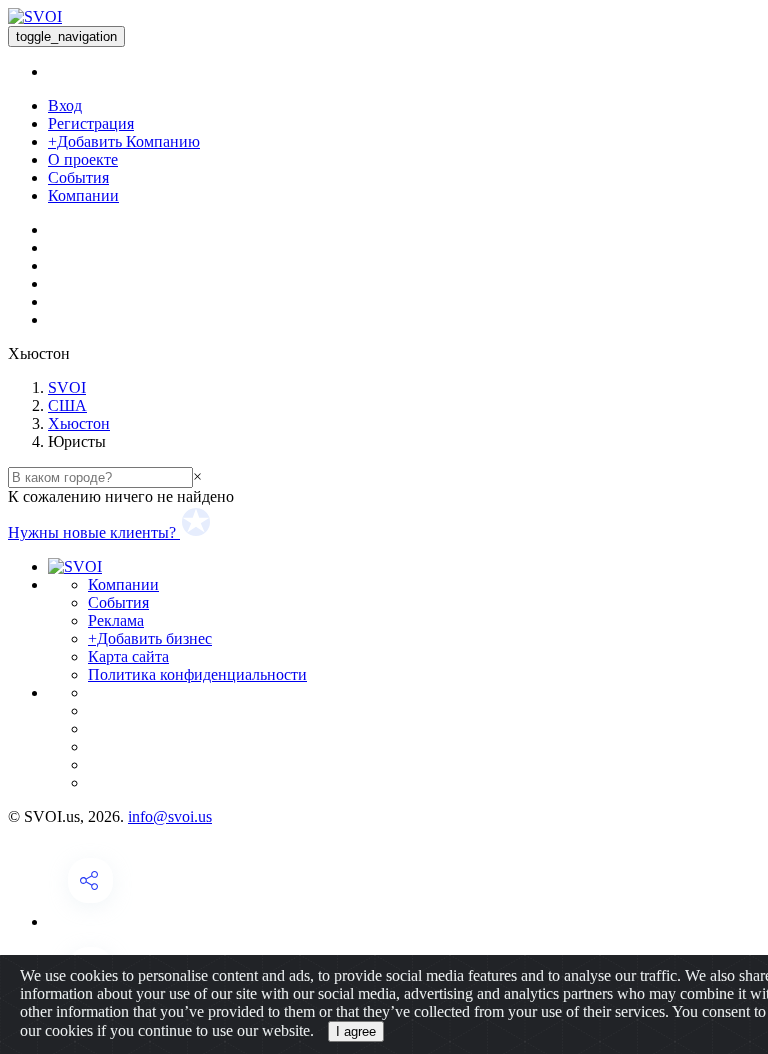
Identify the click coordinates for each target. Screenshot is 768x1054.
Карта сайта (128, 656)
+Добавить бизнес (150, 638)
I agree (356, 1031)
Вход (65, 105)
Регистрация (91, 123)
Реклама (116, 620)
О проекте (83, 159)
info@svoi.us (170, 816)
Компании (83, 195)
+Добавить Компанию (124, 141)
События (78, 177)
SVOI (67, 387)
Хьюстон (79, 423)
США (67, 405)
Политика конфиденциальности (197, 674)
